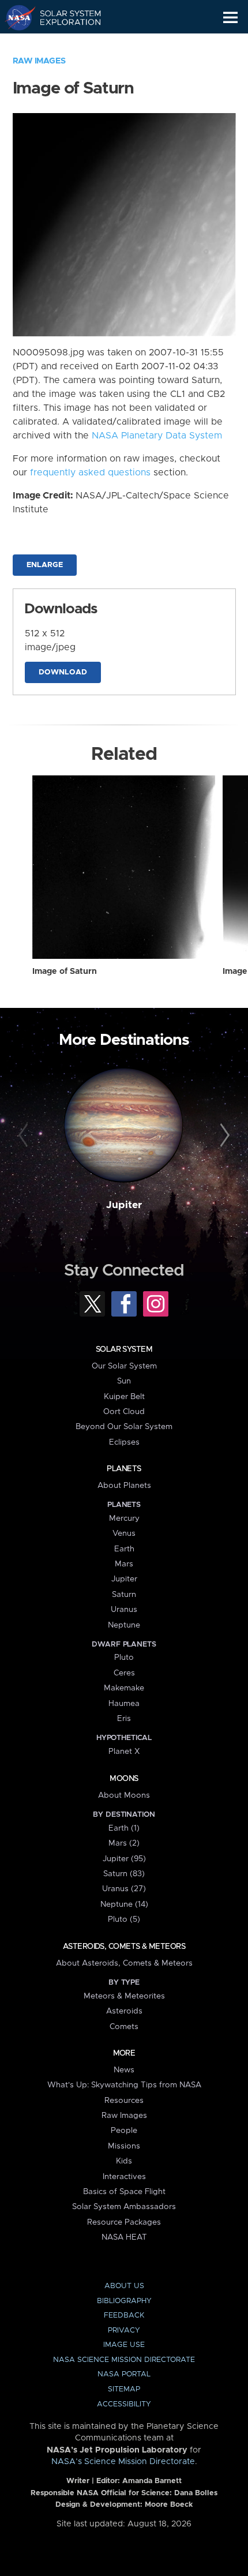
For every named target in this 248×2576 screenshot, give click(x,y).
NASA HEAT (124, 2237)
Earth (124, 1549)
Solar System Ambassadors (124, 2207)
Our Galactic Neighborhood (64, 44)
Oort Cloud (124, 1412)
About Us (124, 2286)
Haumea (124, 1704)
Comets (124, 2027)
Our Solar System (124, 1366)
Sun (124, 1381)
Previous (25, 1136)
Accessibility (124, 2404)
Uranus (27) (124, 1889)
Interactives (124, 2177)
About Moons (124, 1795)
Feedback (124, 2316)
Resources (124, 2101)
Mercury (124, 1518)
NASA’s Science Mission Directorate (123, 2462)
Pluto (124, 1658)
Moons (124, 1779)
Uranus (124, 1610)
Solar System (124, 1349)
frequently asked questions (90, 473)
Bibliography (124, 2301)
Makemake (124, 1688)
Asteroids (124, 2011)
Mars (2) (124, 1843)
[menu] (230, 18)
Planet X (124, 1752)
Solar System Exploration (64, 17)
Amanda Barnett (152, 2481)
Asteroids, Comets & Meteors (124, 1947)
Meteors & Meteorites (124, 1996)
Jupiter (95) (124, 1859)
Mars (124, 1564)
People (124, 2131)
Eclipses (124, 1442)
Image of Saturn (65, 972)
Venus (124, 1533)
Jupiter (124, 1205)
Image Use (124, 2345)
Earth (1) (124, 1828)
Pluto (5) (124, 1919)
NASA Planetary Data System (157, 436)
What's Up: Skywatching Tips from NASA (124, 2085)
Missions (124, 2146)
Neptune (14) (124, 1904)
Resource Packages (124, 2222)
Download (63, 672)
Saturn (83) (124, 1874)
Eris (124, 1719)
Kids (124, 2161)
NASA (15, 17)
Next (223, 1136)
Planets (124, 1469)
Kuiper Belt (124, 1397)
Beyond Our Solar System (124, 1427)
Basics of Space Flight (124, 2192)
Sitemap (124, 2389)
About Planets (124, 1486)
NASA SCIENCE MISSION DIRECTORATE (124, 2360)
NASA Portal (124, 2374)
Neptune (124, 1625)
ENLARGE (45, 565)
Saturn (124, 1595)
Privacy (124, 2331)
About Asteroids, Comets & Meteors (124, 1963)
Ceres (124, 1673)
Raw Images (39, 61)
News (124, 2070)
